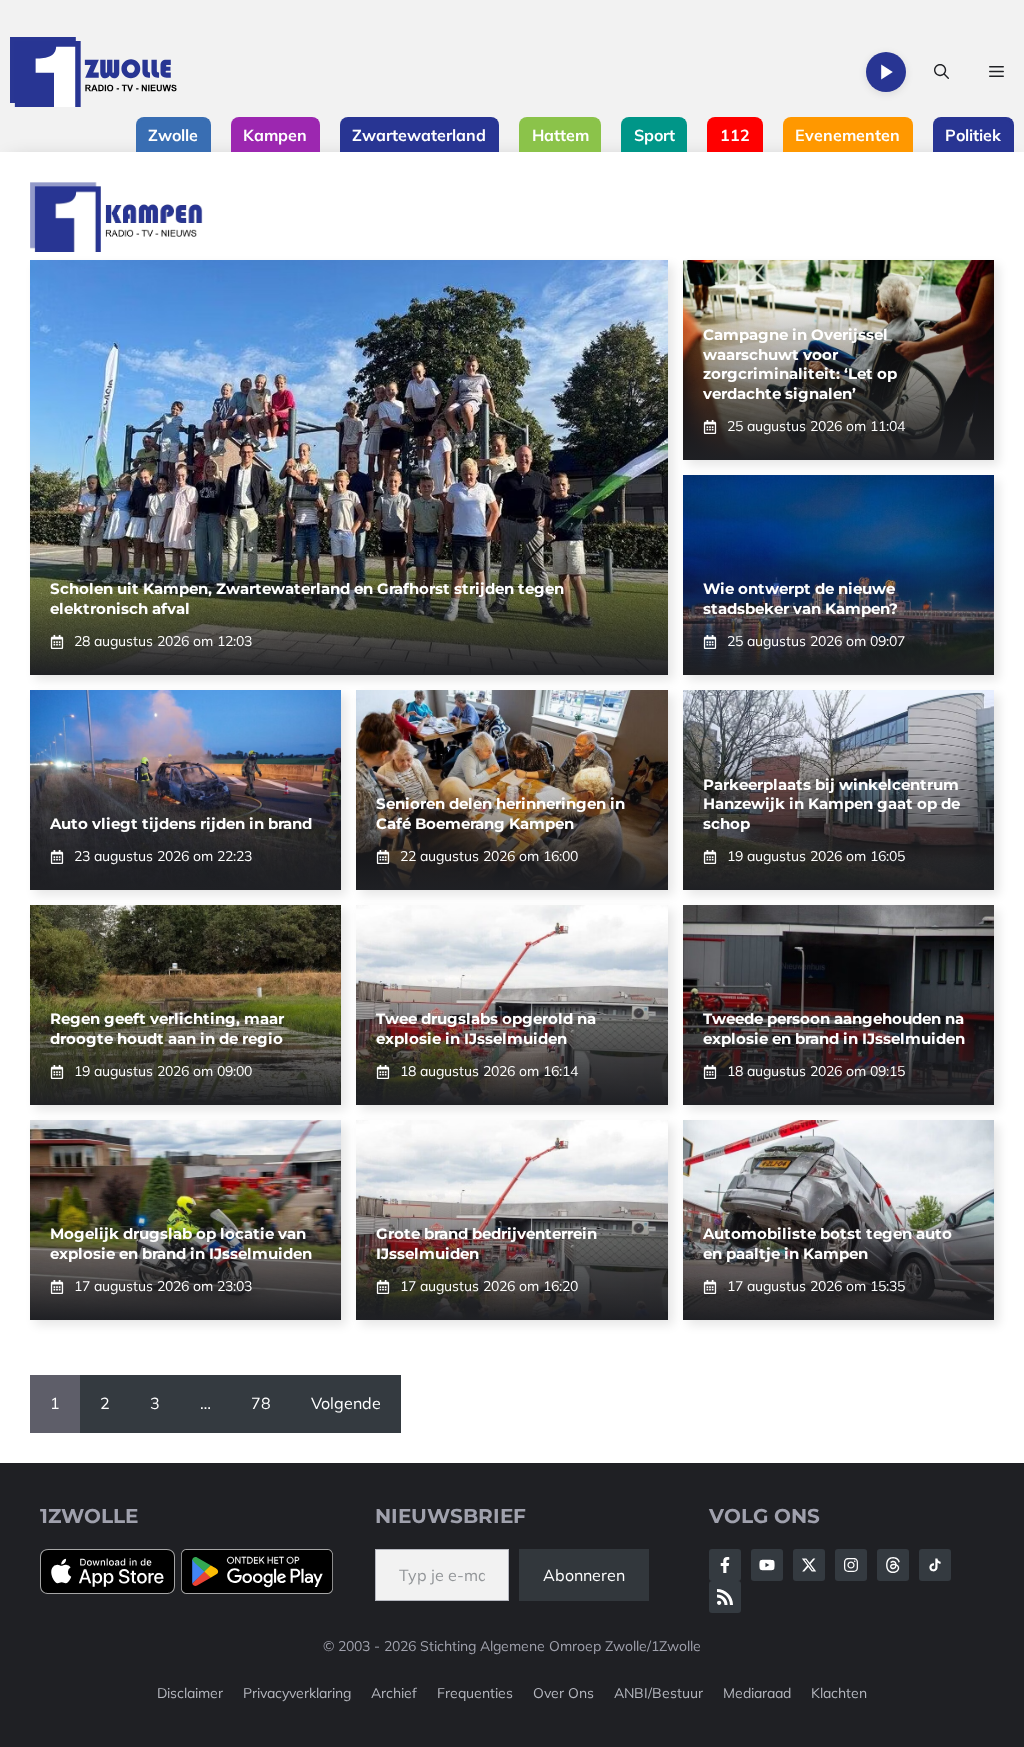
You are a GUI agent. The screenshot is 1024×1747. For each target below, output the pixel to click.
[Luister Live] (886, 72)
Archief (394, 1693)
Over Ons (563, 1693)
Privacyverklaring (297, 1693)
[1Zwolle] (93, 72)
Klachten (839, 1693)
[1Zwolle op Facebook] (725, 1565)
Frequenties (475, 1693)
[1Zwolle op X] (809, 1565)
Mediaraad (757, 1693)
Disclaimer (190, 1693)
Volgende (346, 1403)
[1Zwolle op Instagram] (851, 1565)
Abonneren (584, 1575)
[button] (941, 72)
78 (261, 1403)
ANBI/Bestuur (658, 1693)
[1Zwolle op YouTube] (935, 1565)
